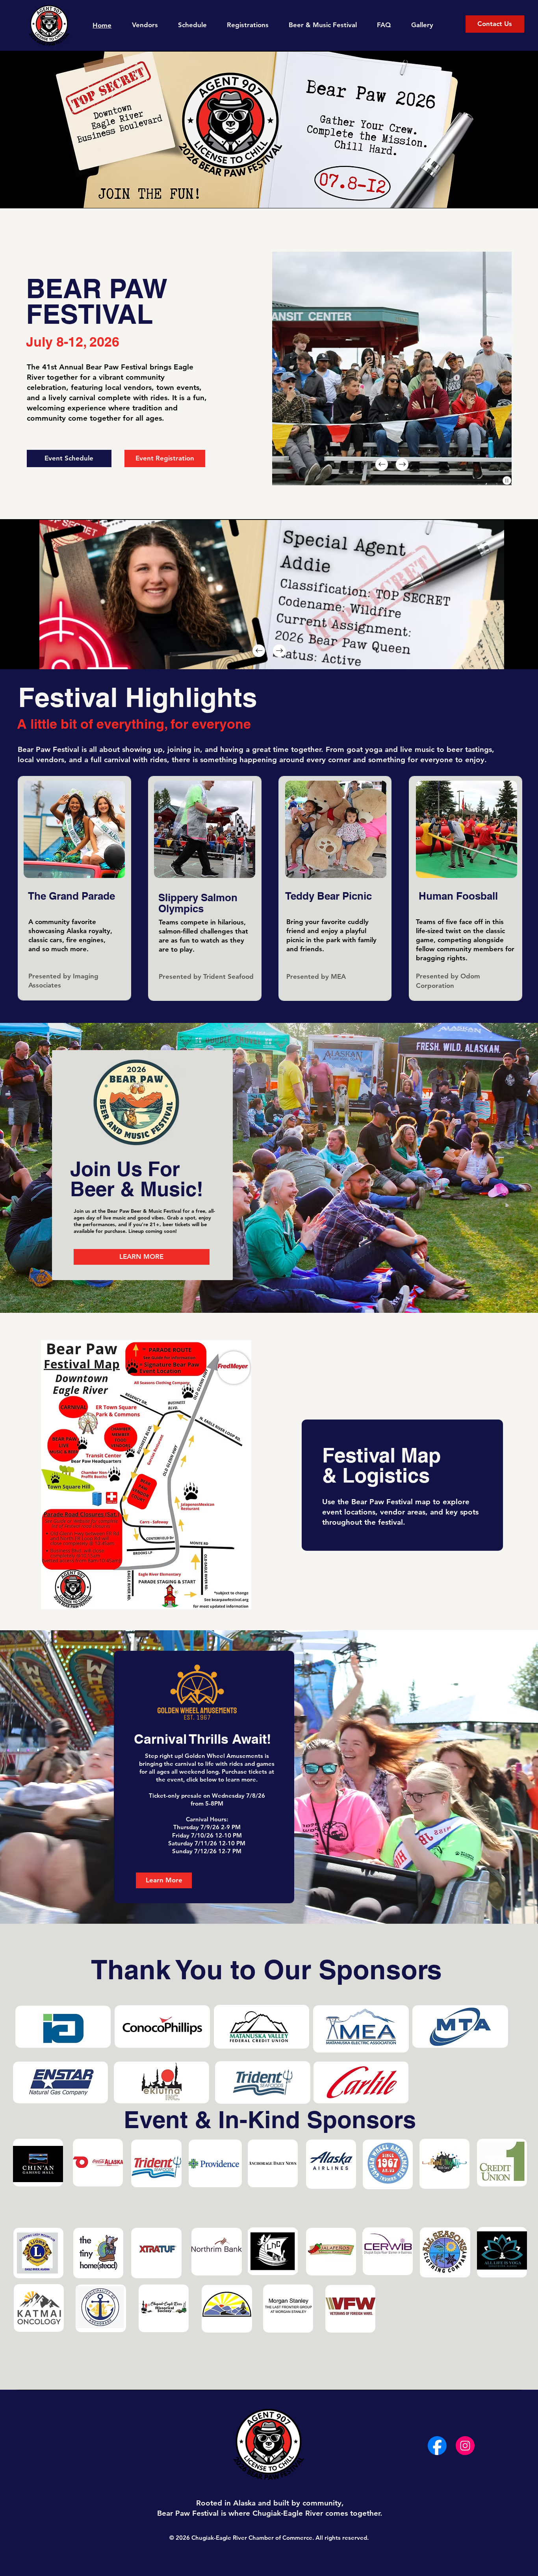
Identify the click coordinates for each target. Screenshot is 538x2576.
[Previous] (382, 464)
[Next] (402, 464)
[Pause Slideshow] (507, 481)
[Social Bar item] (437, 2446)
